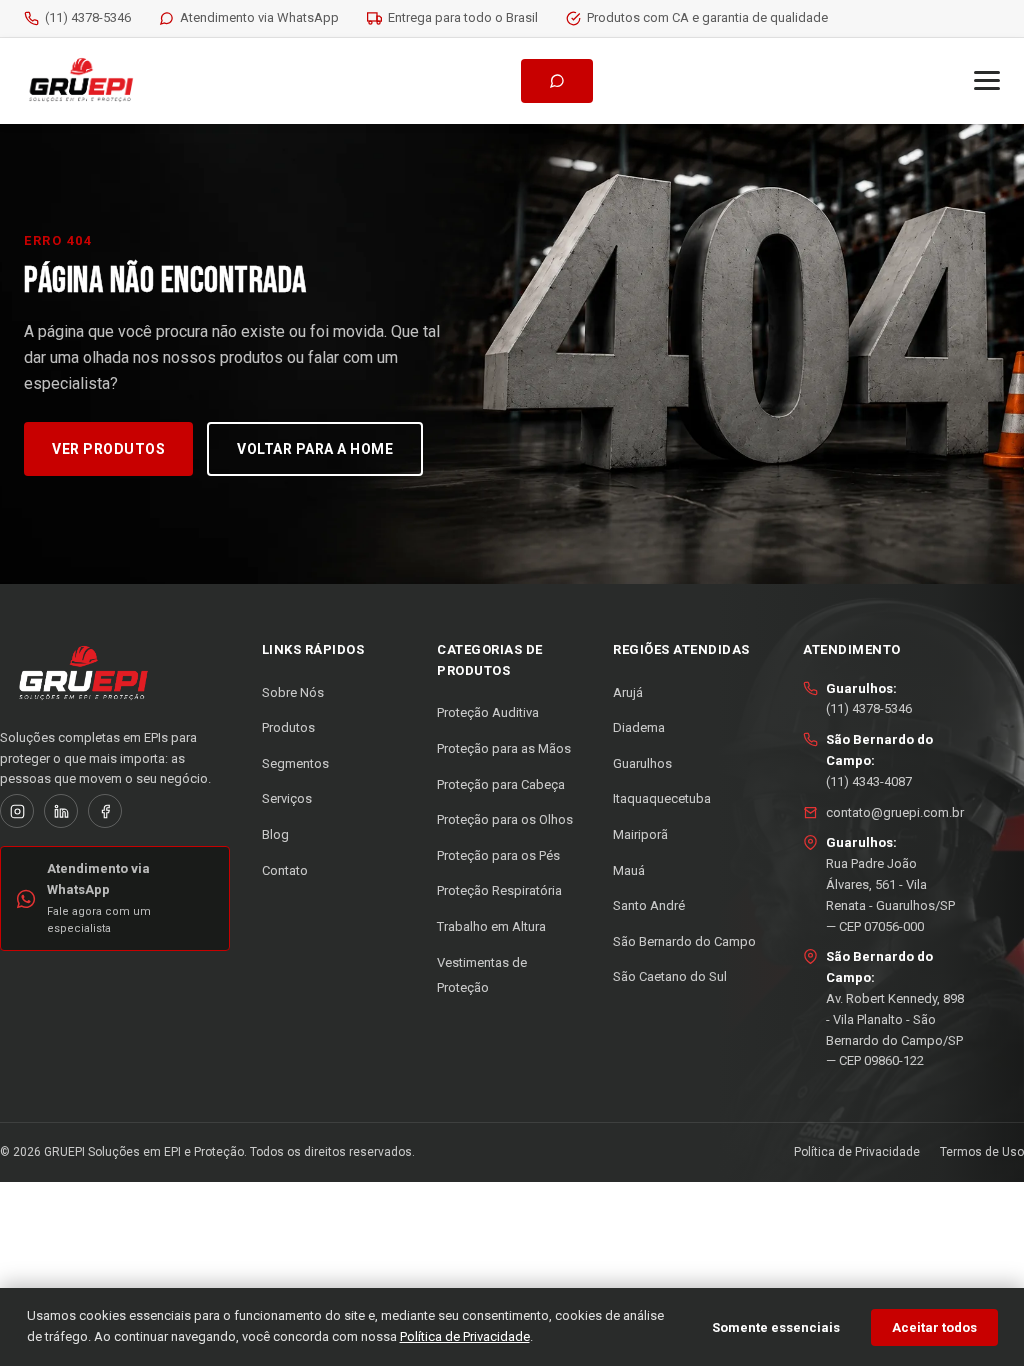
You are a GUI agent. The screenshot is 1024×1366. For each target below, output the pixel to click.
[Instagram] (17, 811)
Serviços (287, 798)
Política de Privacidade (857, 1152)
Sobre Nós (293, 692)
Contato (285, 870)
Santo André (649, 905)
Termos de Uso (982, 1152)
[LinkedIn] (61, 811)
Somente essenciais (776, 1327)
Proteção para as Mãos (504, 748)
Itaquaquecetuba (662, 798)
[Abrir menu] (987, 80)
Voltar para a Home (315, 449)
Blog (275, 834)
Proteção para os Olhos (505, 819)
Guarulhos (642, 763)
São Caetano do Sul (670, 976)
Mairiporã (640, 834)
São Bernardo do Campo (684, 941)
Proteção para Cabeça (501, 784)
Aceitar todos (934, 1327)
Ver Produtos (108, 449)
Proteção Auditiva (488, 712)
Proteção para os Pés (498, 855)
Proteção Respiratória (499, 890)
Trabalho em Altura (491, 926)
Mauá (629, 870)
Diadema (639, 727)
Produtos (288, 727)
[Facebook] (105, 811)
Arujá (628, 692)
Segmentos (295, 763)
